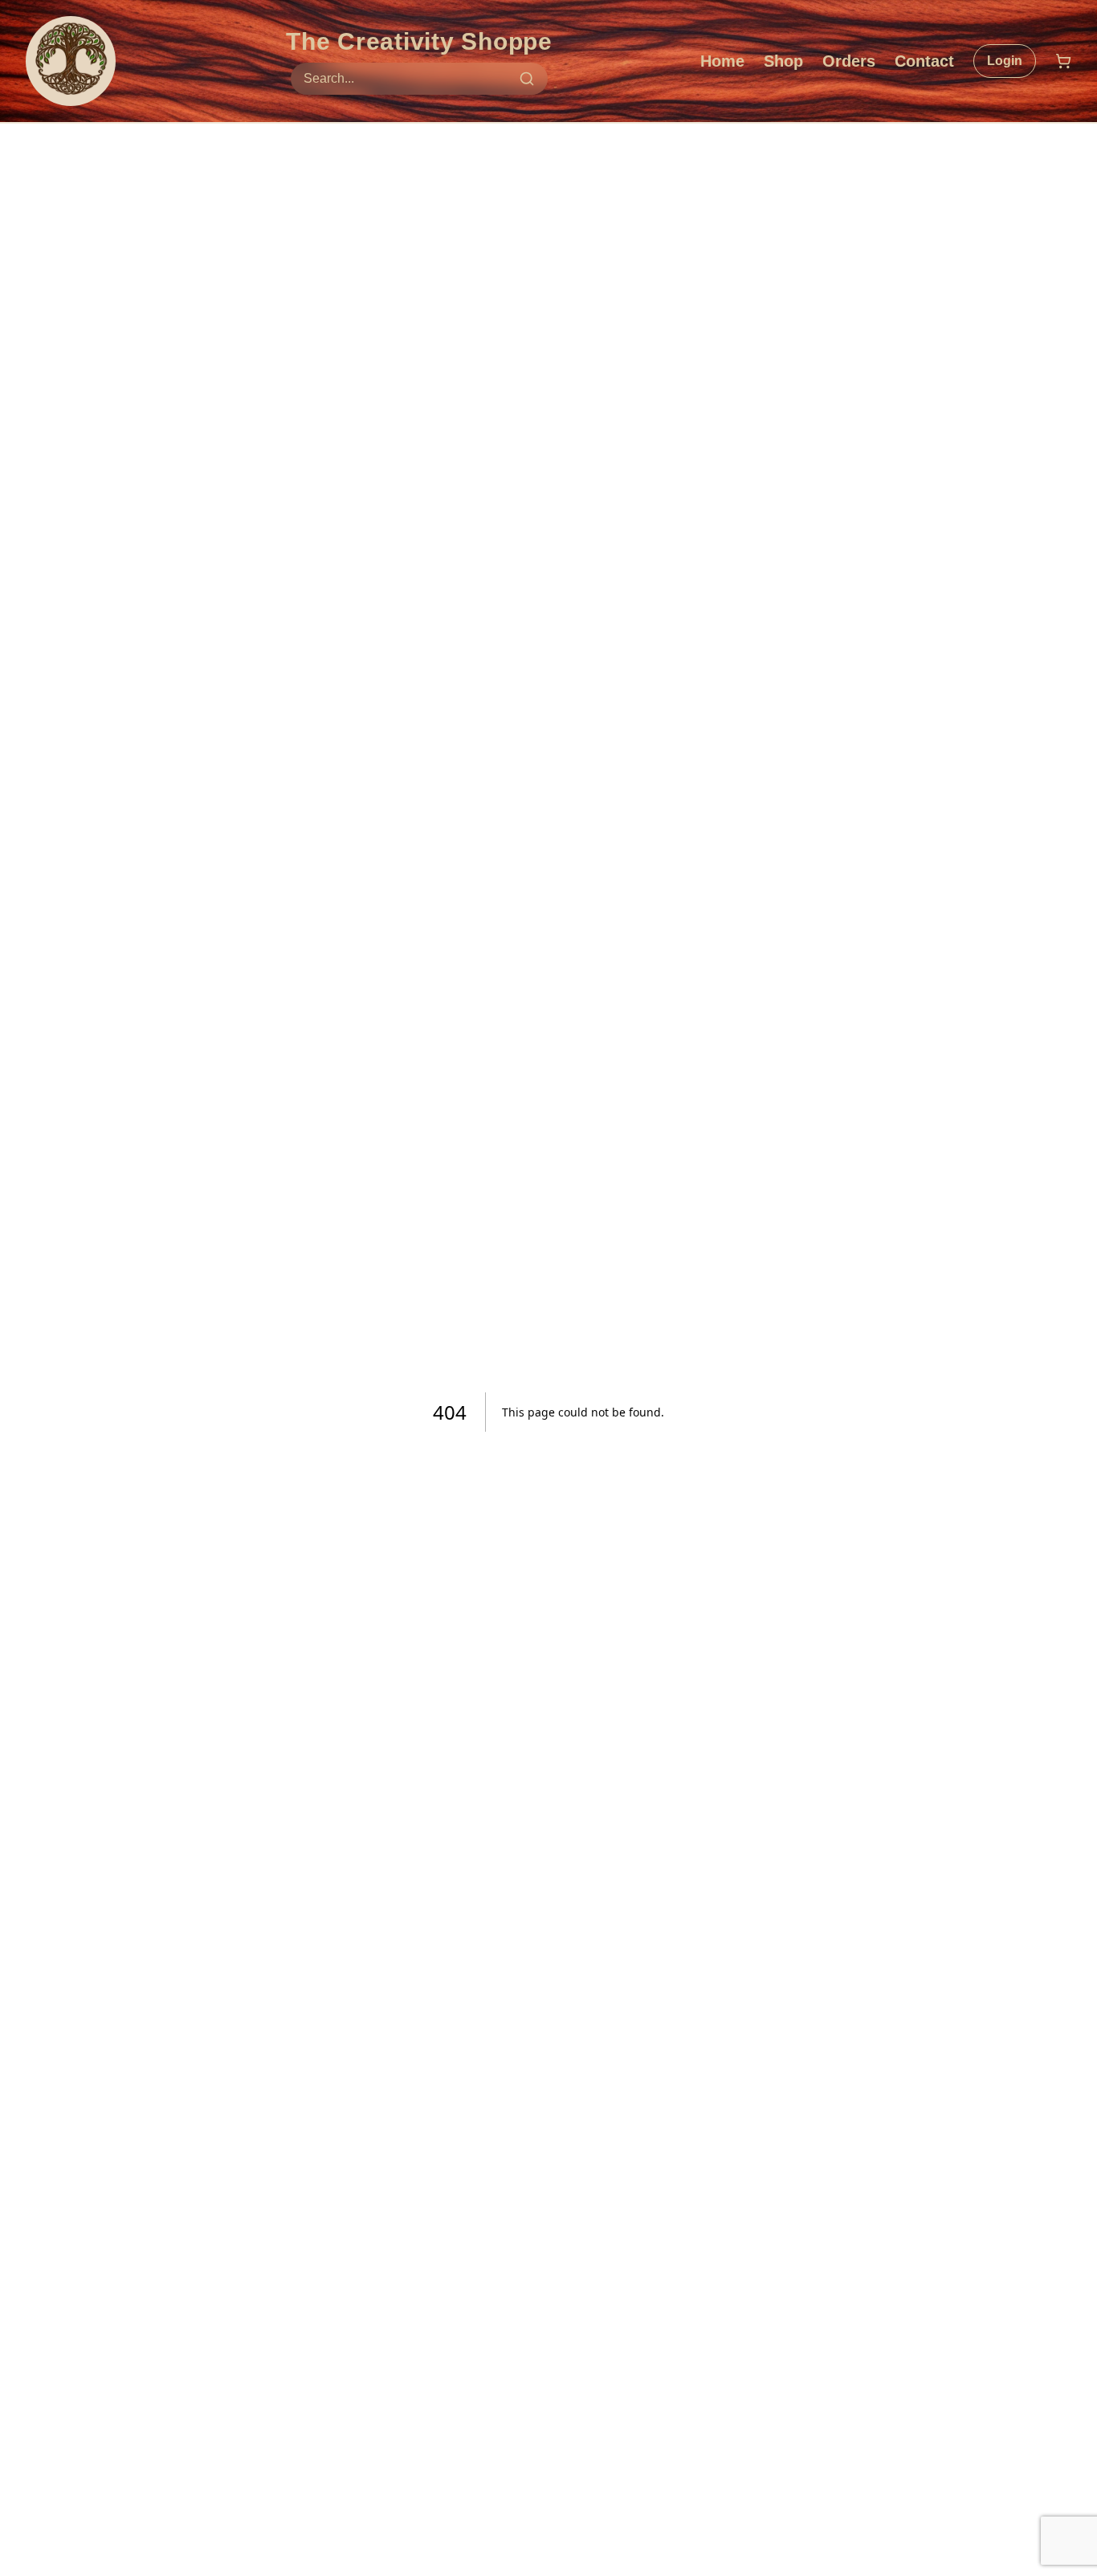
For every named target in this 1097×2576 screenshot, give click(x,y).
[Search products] (527, 79)
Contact (924, 61)
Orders (849, 61)
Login (1005, 61)
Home (722, 61)
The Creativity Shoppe (419, 41)
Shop (783, 61)
